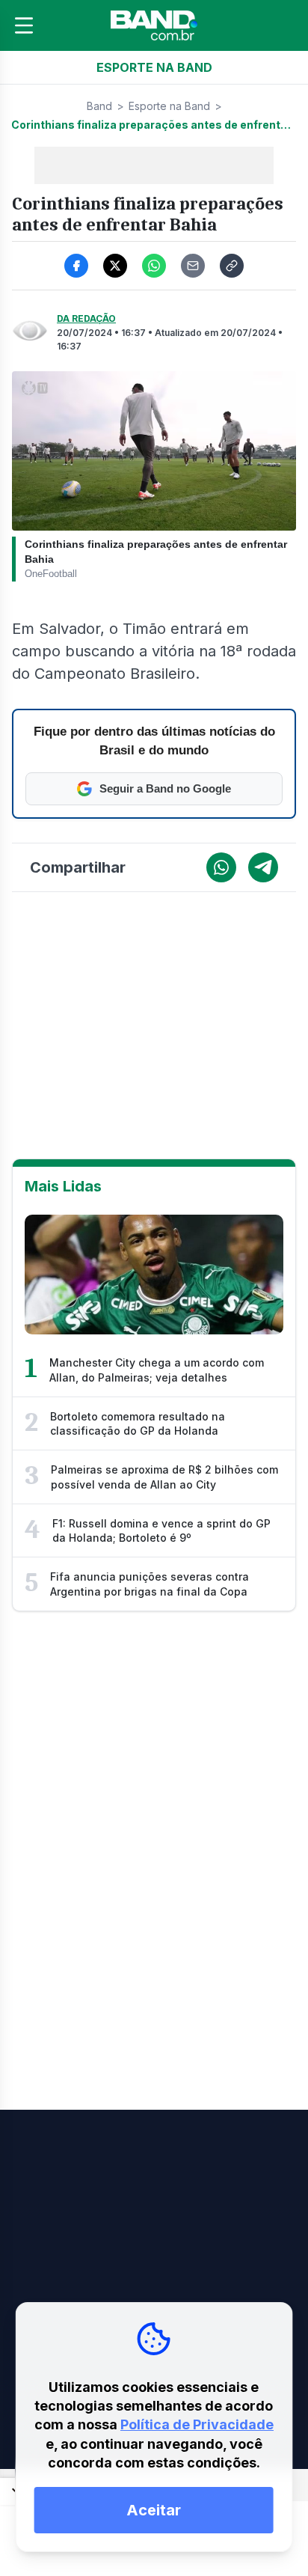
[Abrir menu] (24, 25)
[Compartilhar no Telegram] (263, 867)
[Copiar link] (232, 266)
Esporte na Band (169, 106)
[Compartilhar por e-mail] (193, 266)
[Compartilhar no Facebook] (76, 266)
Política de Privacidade (197, 2424)
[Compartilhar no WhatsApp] (154, 266)
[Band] (154, 25)
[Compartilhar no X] (115, 266)
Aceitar (154, 2510)
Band (99, 106)
